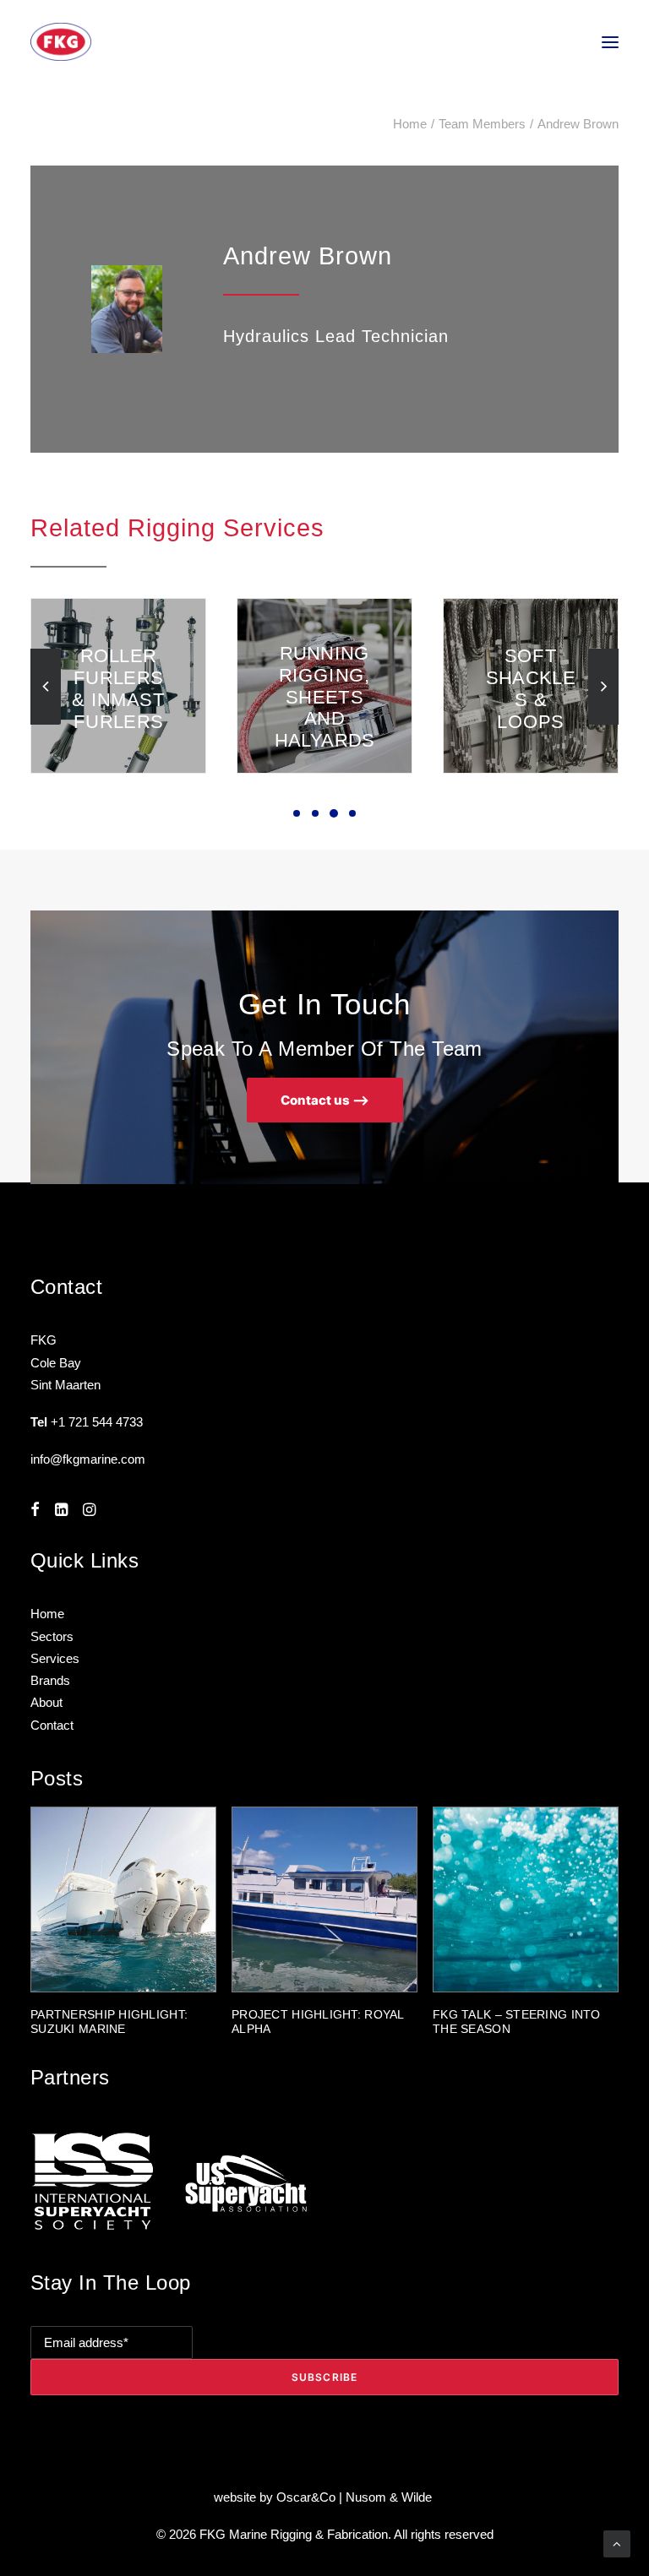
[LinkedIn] (61, 1511)
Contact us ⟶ (325, 1100)
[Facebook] (35, 1511)
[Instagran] (89, 1511)
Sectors (52, 1636)
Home (410, 124)
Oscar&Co (306, 2497)
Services (55, 1658)
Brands (50, 1680)
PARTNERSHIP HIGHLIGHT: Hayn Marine (511, 2022)
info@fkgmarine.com (88, 1459)
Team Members (482, 124)
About (46, 1702)
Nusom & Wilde (390, 2497)
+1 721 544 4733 (97, 1422)
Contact (52, 1725)
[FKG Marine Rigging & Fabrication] (61, 42)
